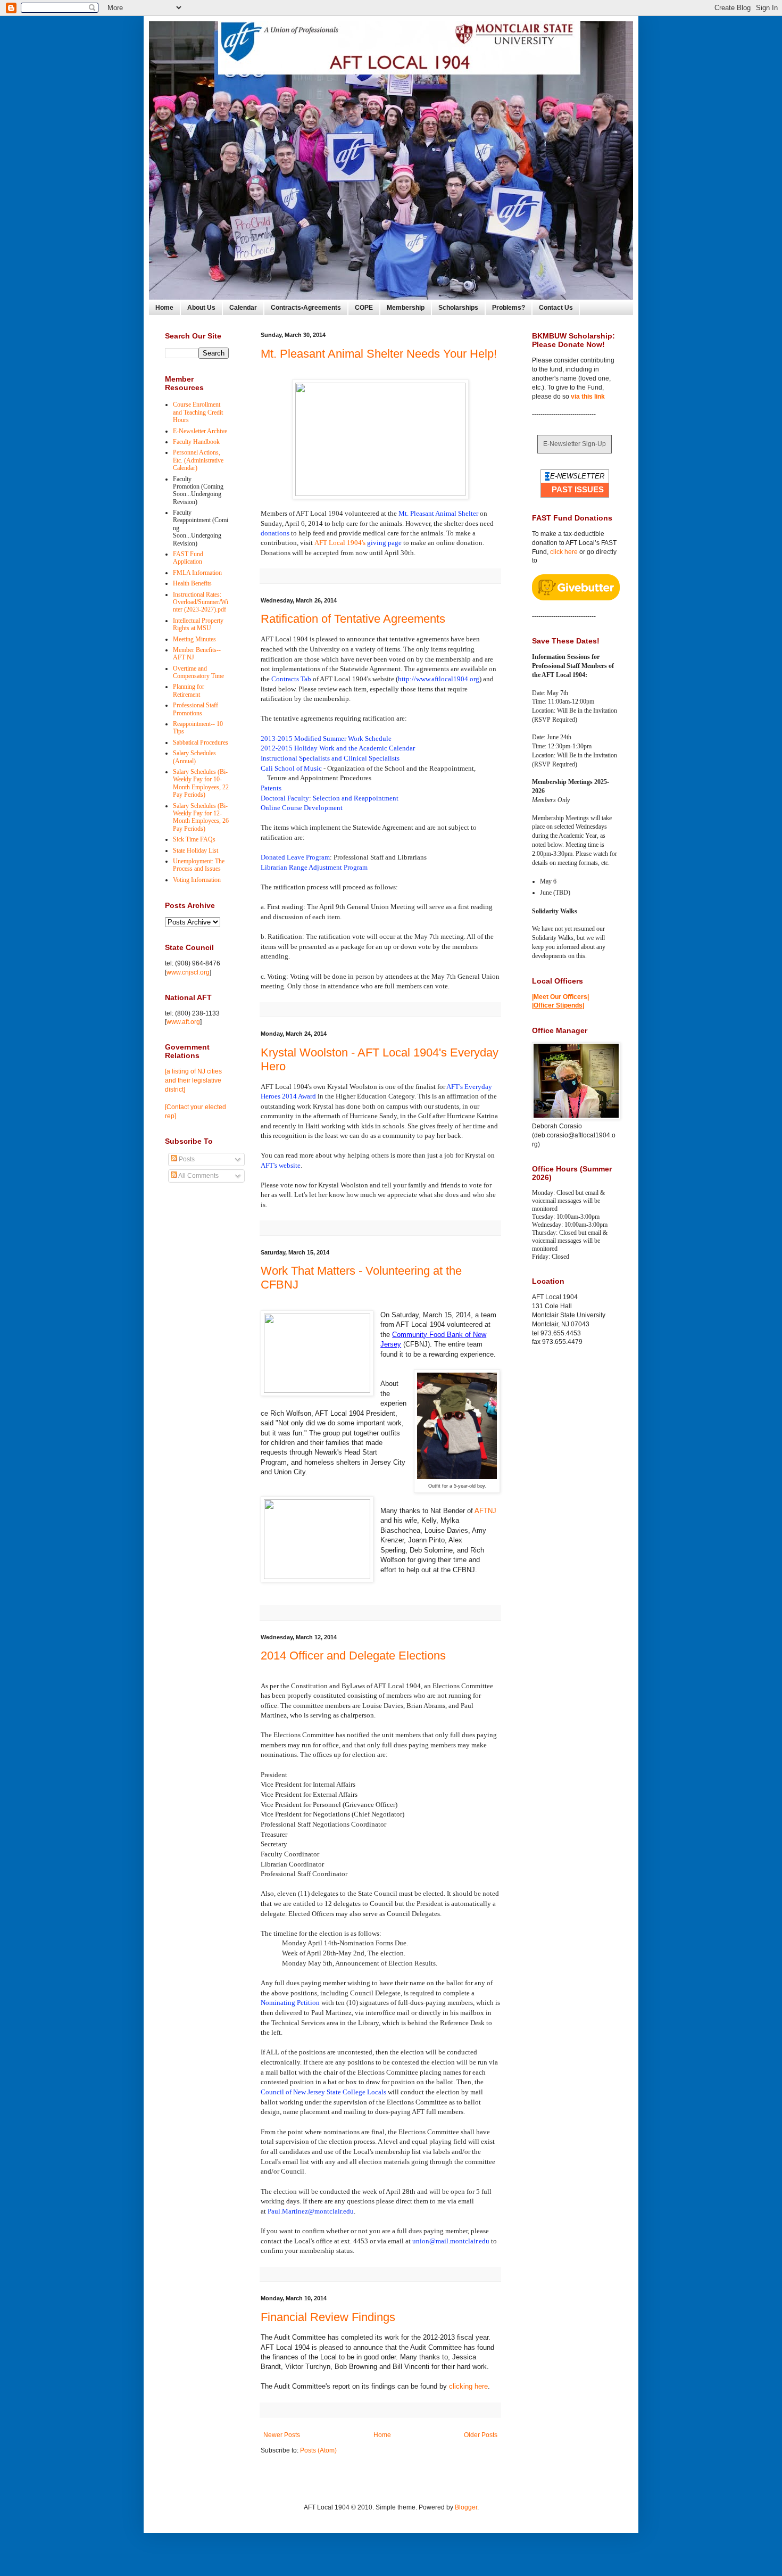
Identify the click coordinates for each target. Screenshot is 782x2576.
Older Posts (481, 2435)
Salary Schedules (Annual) (194, 757)
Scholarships (458, 308)
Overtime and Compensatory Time (198, 672)
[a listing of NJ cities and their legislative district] (193, 1080)
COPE (364, 308)
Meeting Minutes (194, 639)
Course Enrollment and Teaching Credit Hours (198, 412)
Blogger (466, 2507)
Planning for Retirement (189, 690)
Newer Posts (282, 2435)
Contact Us (556, 308)
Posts (186, 1159)
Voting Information (197, 880)
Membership (406, 308)
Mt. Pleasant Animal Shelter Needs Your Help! (379, 354)
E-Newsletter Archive (200, 431)
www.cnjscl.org (188, 972)
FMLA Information (197, 573)
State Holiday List (195, 851)
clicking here (468, 2386)
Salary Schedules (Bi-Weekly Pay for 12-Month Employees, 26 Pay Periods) (201, 817)
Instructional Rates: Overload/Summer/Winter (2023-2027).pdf (201, 602)
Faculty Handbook (196, 442)
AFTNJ (485, 1511)
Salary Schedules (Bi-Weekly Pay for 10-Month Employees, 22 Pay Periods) (201, 783)
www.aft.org (183, 1022)
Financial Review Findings (328, 2317)
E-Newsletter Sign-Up (575, 444)
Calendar (243, 308)
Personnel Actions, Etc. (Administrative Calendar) (198, 460)
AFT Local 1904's (358, 543)
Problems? (509, 308)
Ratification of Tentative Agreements (353, 619)
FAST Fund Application (188, 558)
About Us (201, 308)
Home (164, 308)
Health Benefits (192, 583)
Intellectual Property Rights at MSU (198, 624)
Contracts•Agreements (306, 308)
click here (564, 552)
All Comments (198, 1176)
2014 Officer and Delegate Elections (353, 1656)
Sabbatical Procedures (201, 742)
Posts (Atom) (318, 2450)
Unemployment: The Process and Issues (199, 865)
